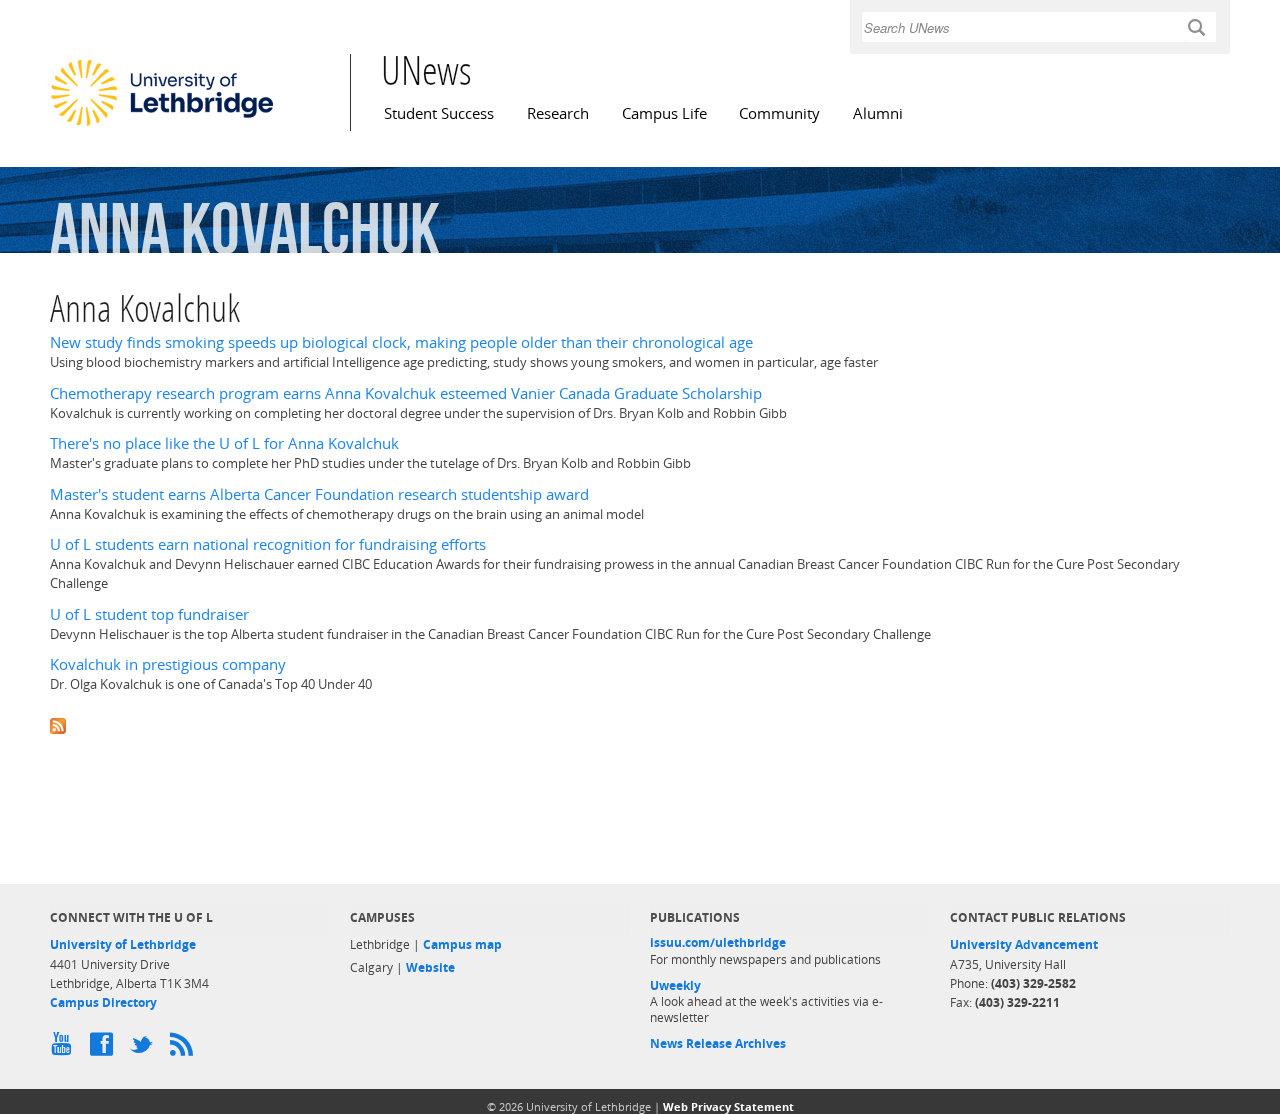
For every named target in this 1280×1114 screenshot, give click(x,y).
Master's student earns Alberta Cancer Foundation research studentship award (319, 494)
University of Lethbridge (123, 944)
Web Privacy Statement (728, 1106)
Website (430, 967)
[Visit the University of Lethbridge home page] (162, 125)
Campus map (462, 944)
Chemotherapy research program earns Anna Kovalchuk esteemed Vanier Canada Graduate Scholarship (406, 393)
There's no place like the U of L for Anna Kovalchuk (224, 443)
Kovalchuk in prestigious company (168, 664)
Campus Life (664, 113)
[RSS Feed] (185, 1049)
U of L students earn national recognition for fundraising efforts (268, 544)
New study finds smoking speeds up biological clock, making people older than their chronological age (401, 342)
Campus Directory (103, 1002)
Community (779, 113)
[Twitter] (145, 1049)
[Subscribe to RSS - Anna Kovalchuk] (640, 723)
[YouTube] (65, 1049)
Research (558, 113)
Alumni (878, 113)
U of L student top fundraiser (149, 614)
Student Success (439, 113)
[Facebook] (105, 1049)
